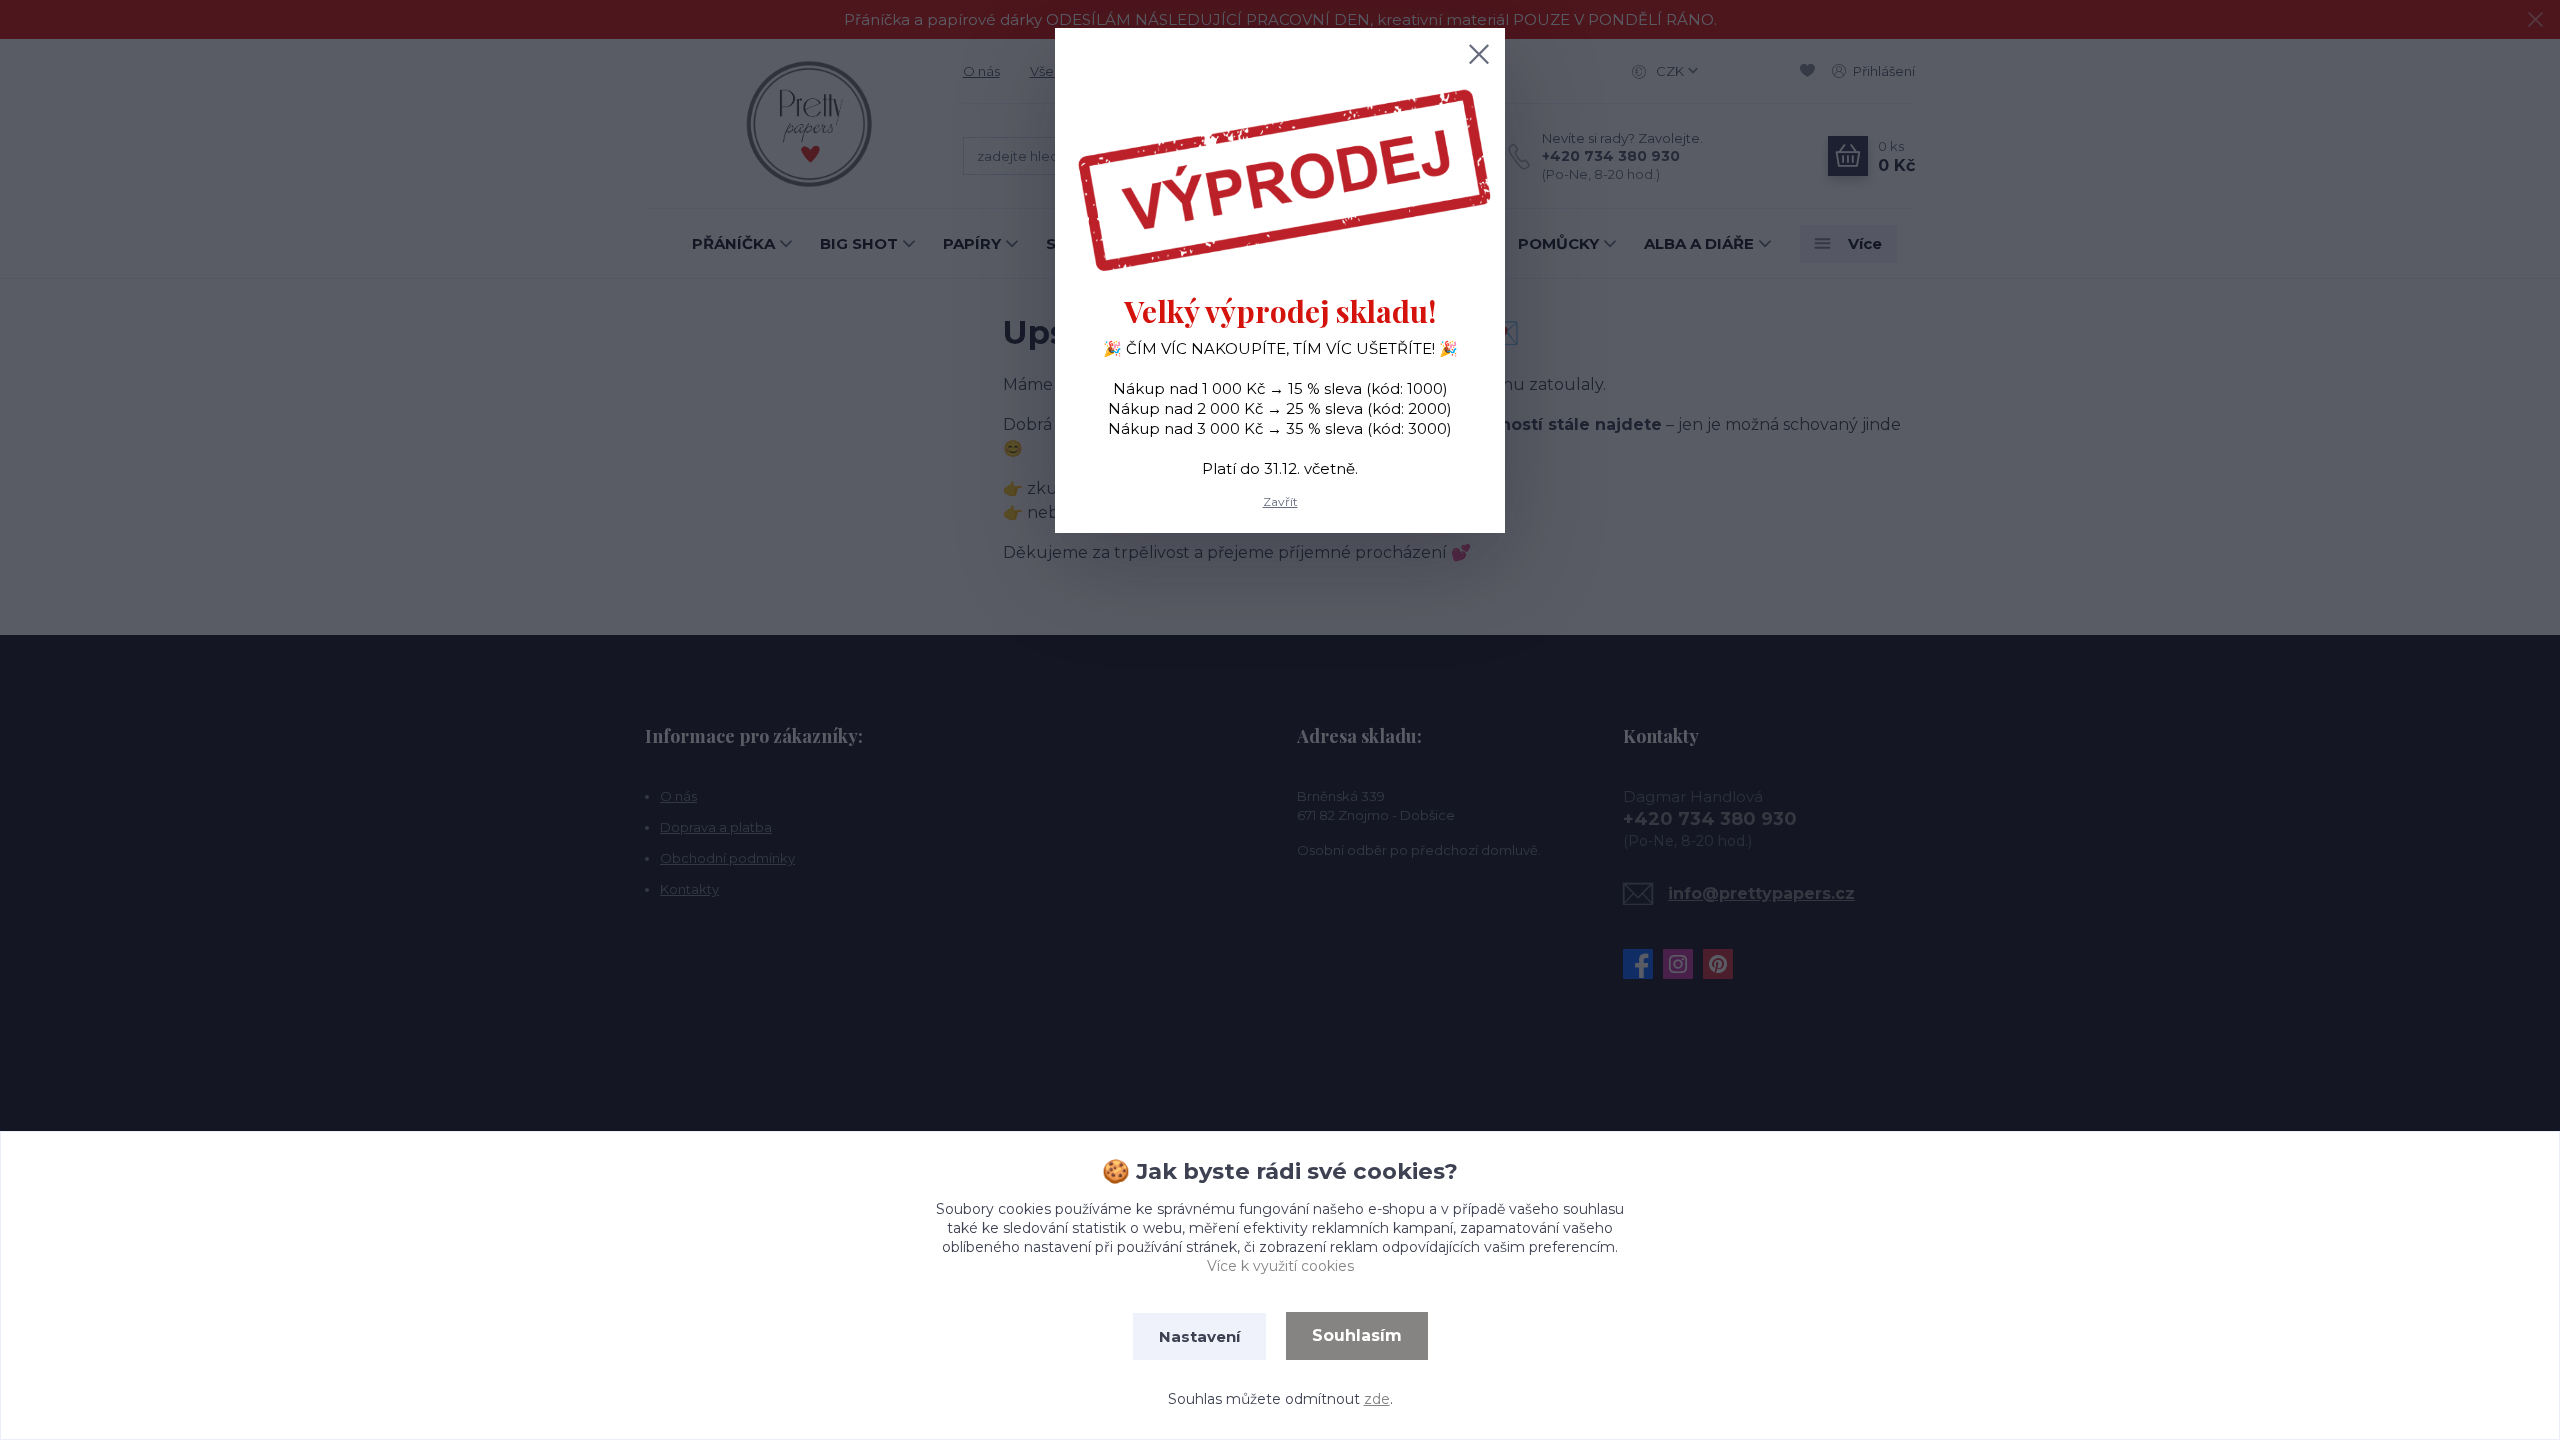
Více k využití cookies (1280, 1266)
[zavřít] (1479, 54)
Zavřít (1280, 501)
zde (1377, 1399)
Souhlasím (1357, 1335)
